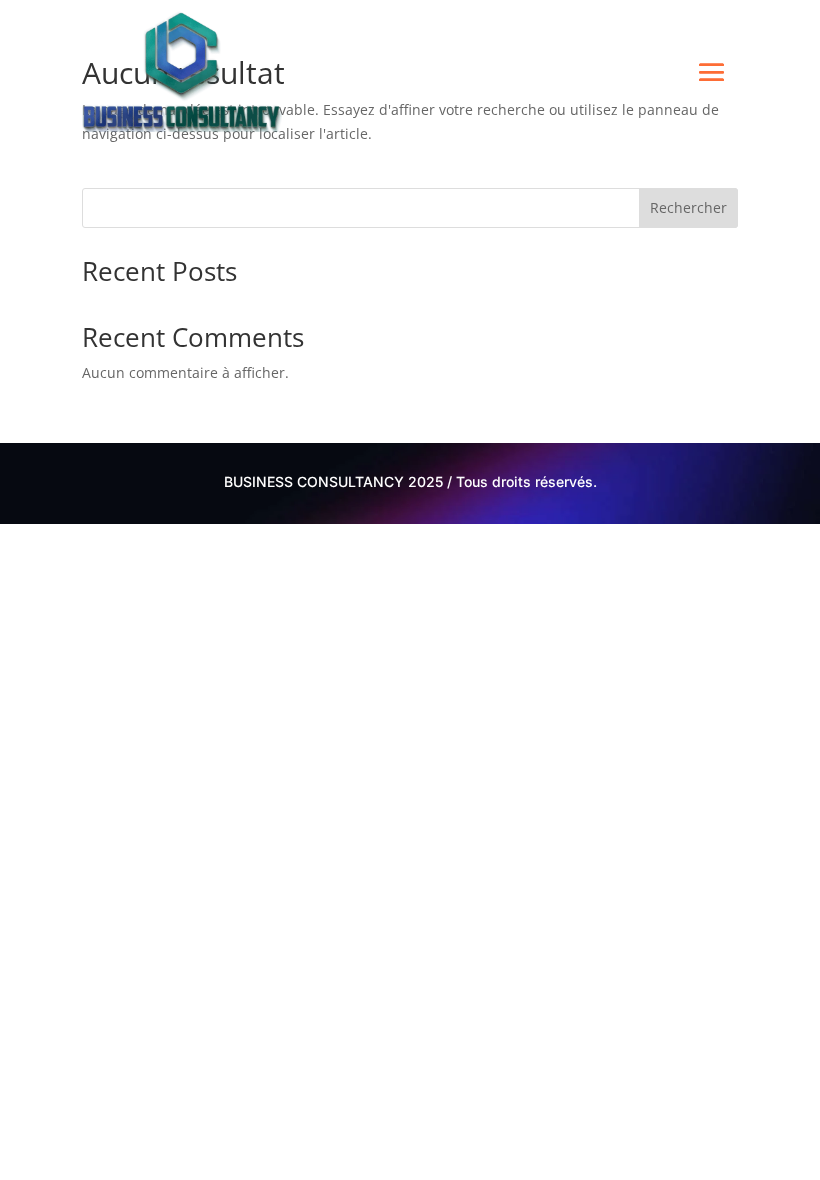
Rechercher (688, 207)
